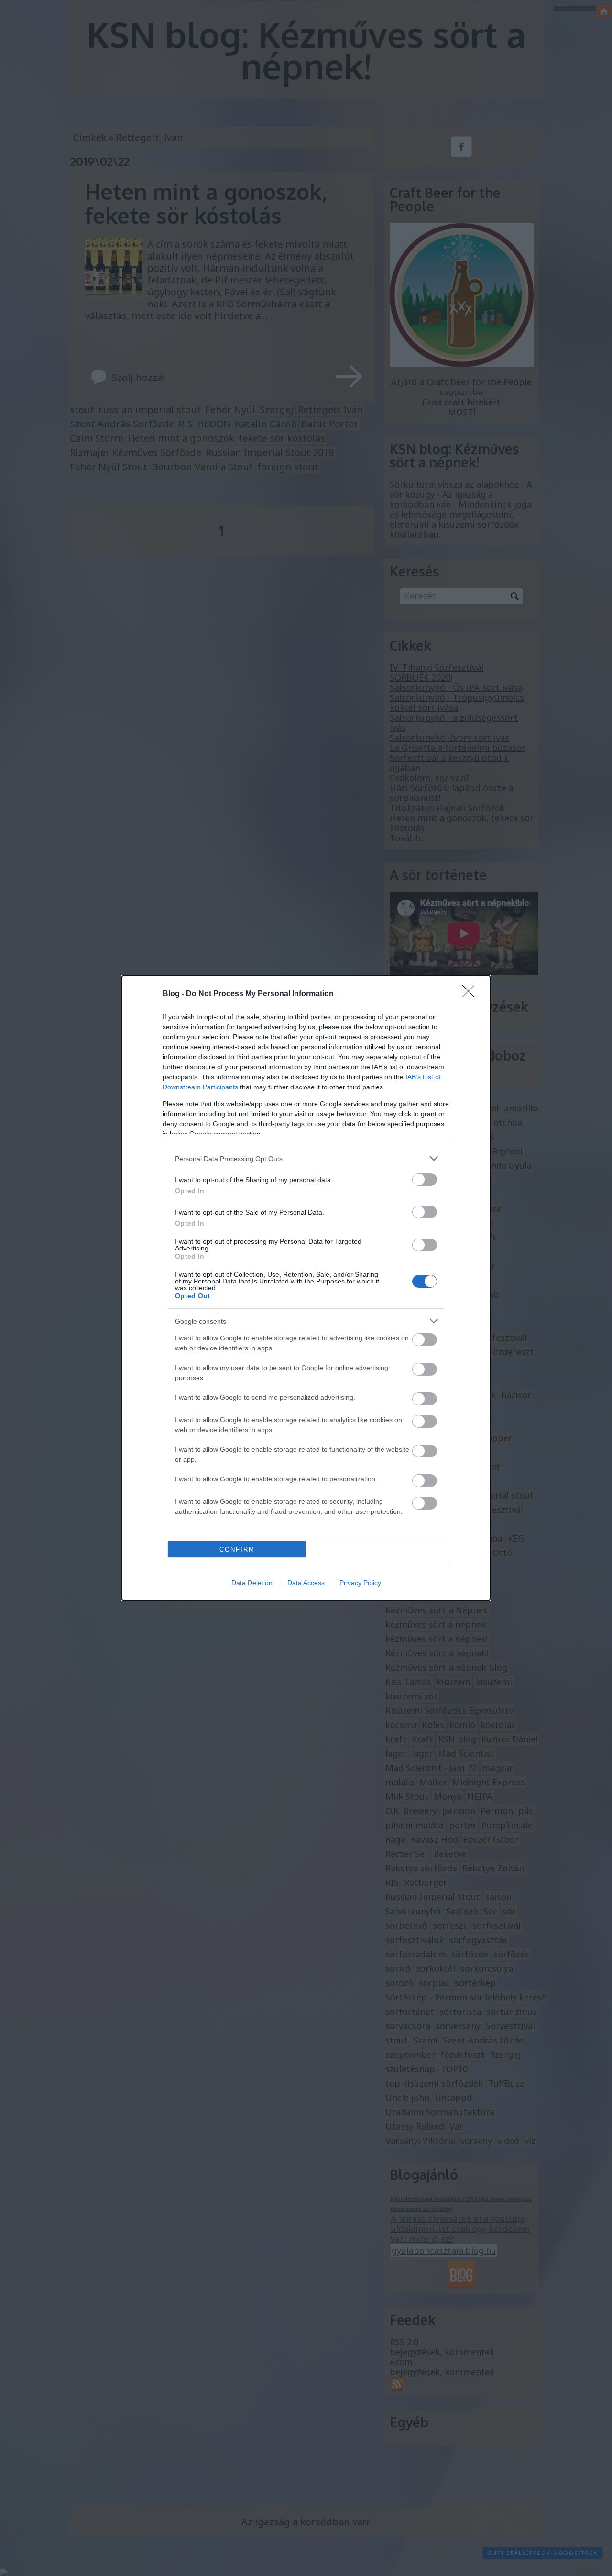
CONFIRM (237, 1549)
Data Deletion (252, 1583)
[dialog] (306, 1288)
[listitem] (306, 1158)
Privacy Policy (360, 1583)
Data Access (306, 1583)
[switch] (425, 1179)
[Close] (471, 994)
